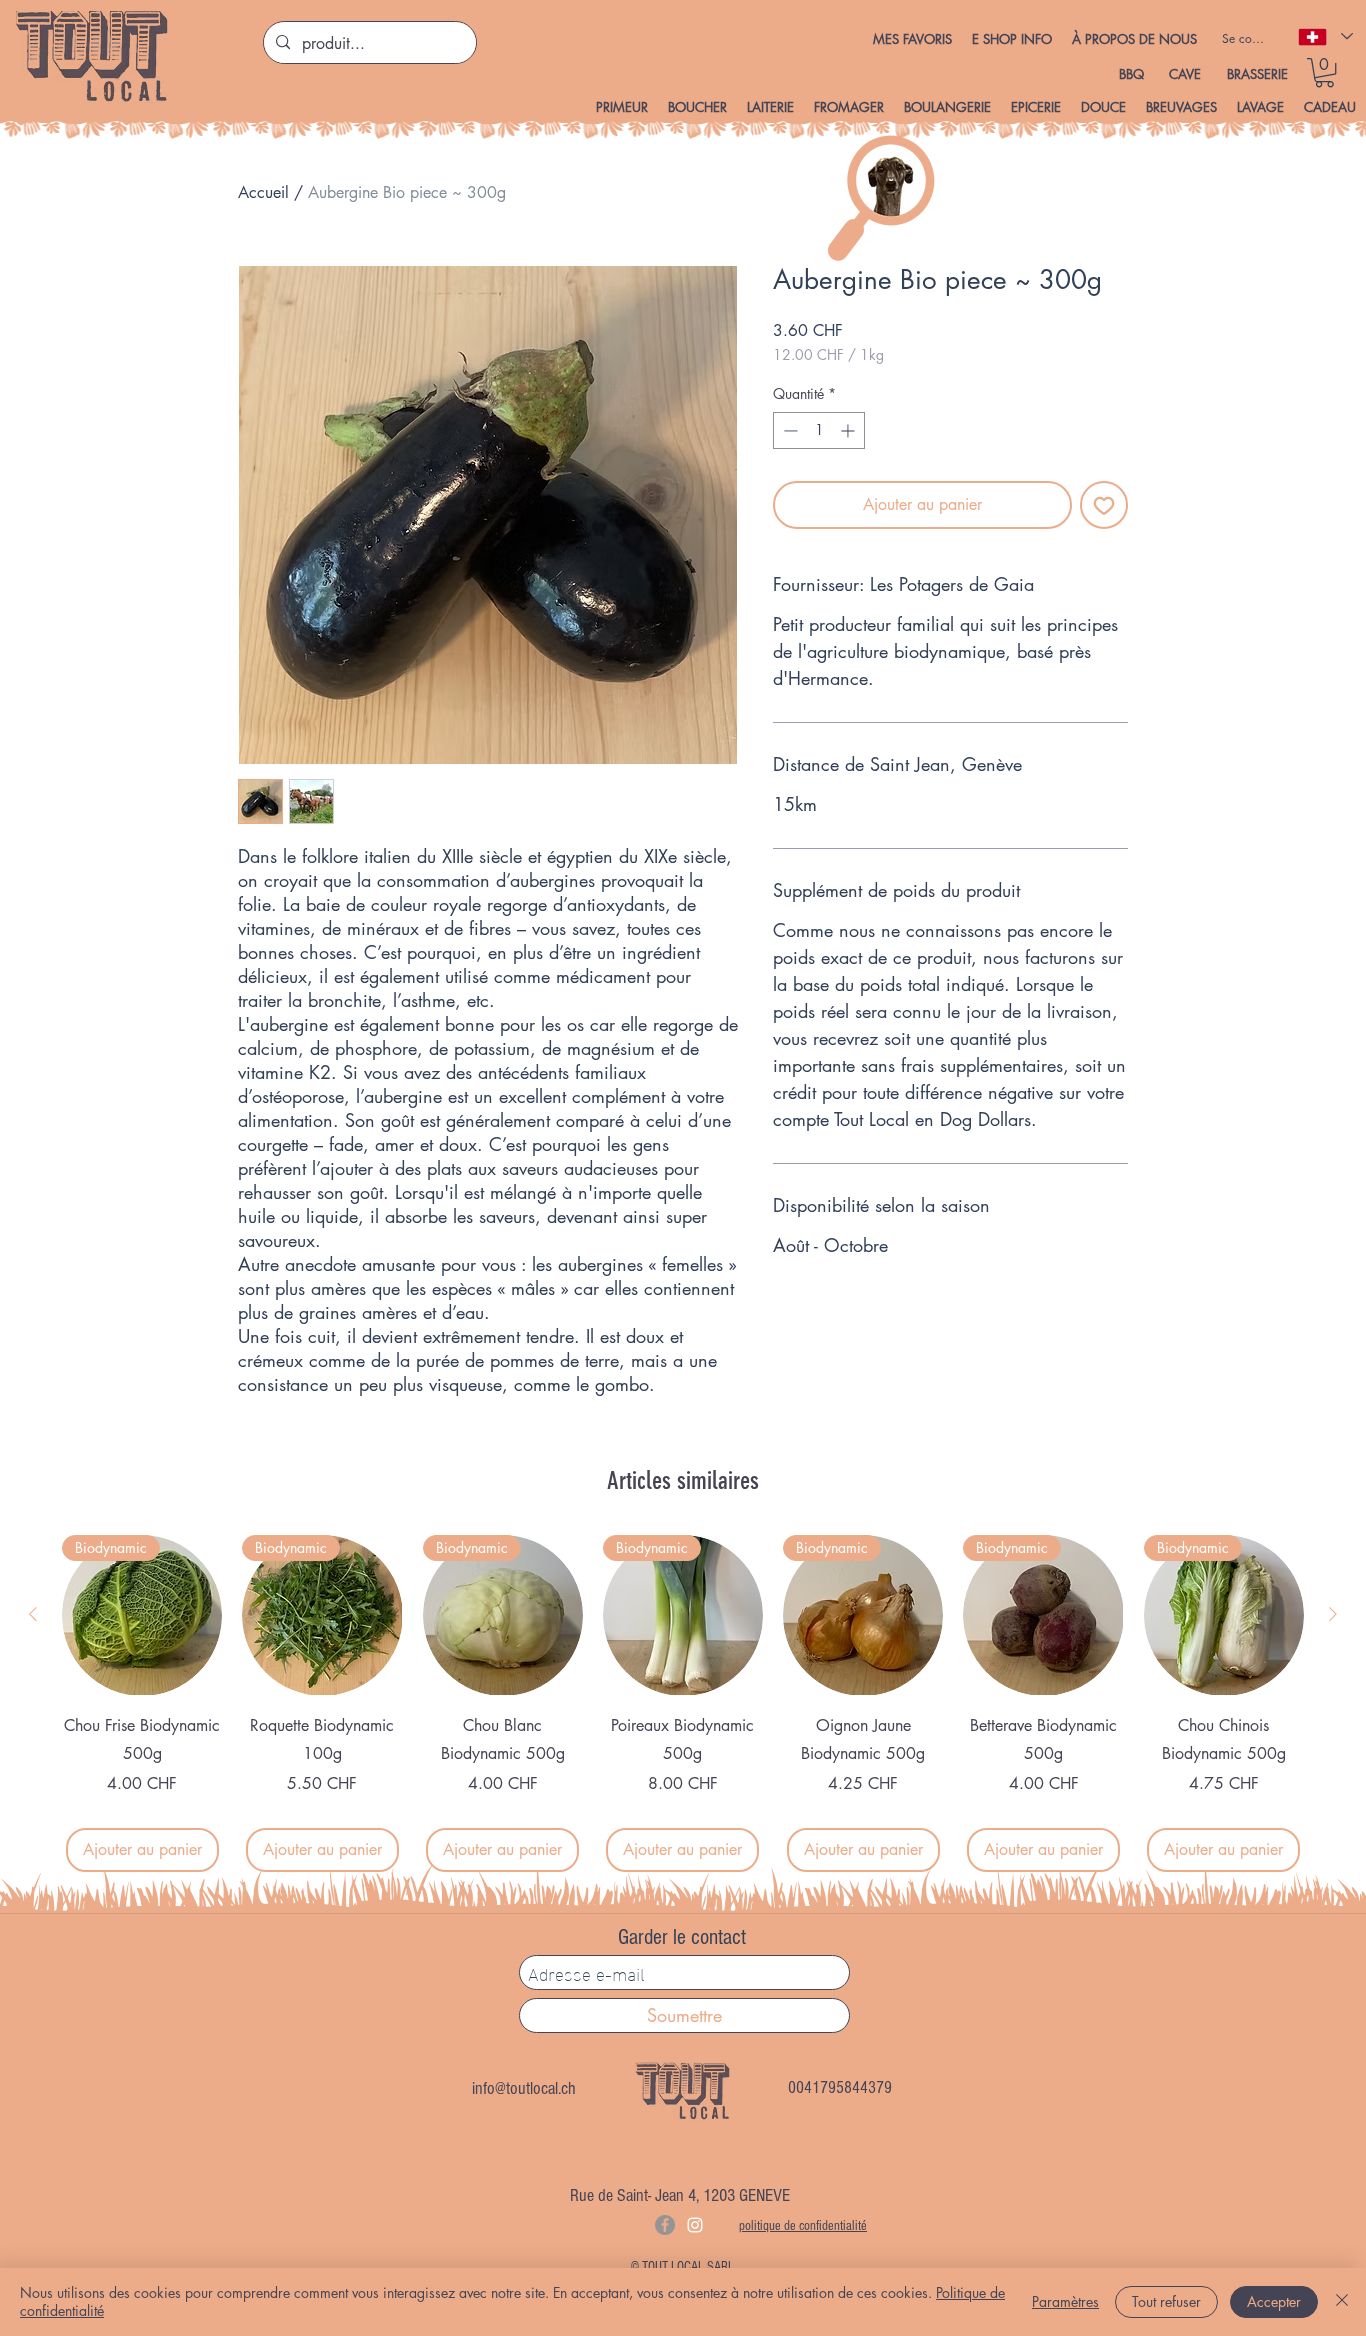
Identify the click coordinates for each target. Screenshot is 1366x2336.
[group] (683, 1703)
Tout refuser (1166, 2301)
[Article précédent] (33, 1614)
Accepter (1274, 2301)
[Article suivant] (1333, 1614)
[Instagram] (695, 2225)
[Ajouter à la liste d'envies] (1104, 505)
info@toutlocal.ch (524, 2088)
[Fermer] (1342, 2302)
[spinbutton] (819, 430)
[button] (1012, 39)
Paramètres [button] (1065, 2301)
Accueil (263, 192)
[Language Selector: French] (1324, 36)
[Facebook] (665, 2225)
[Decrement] (788, 430)
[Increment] (849, 430)
